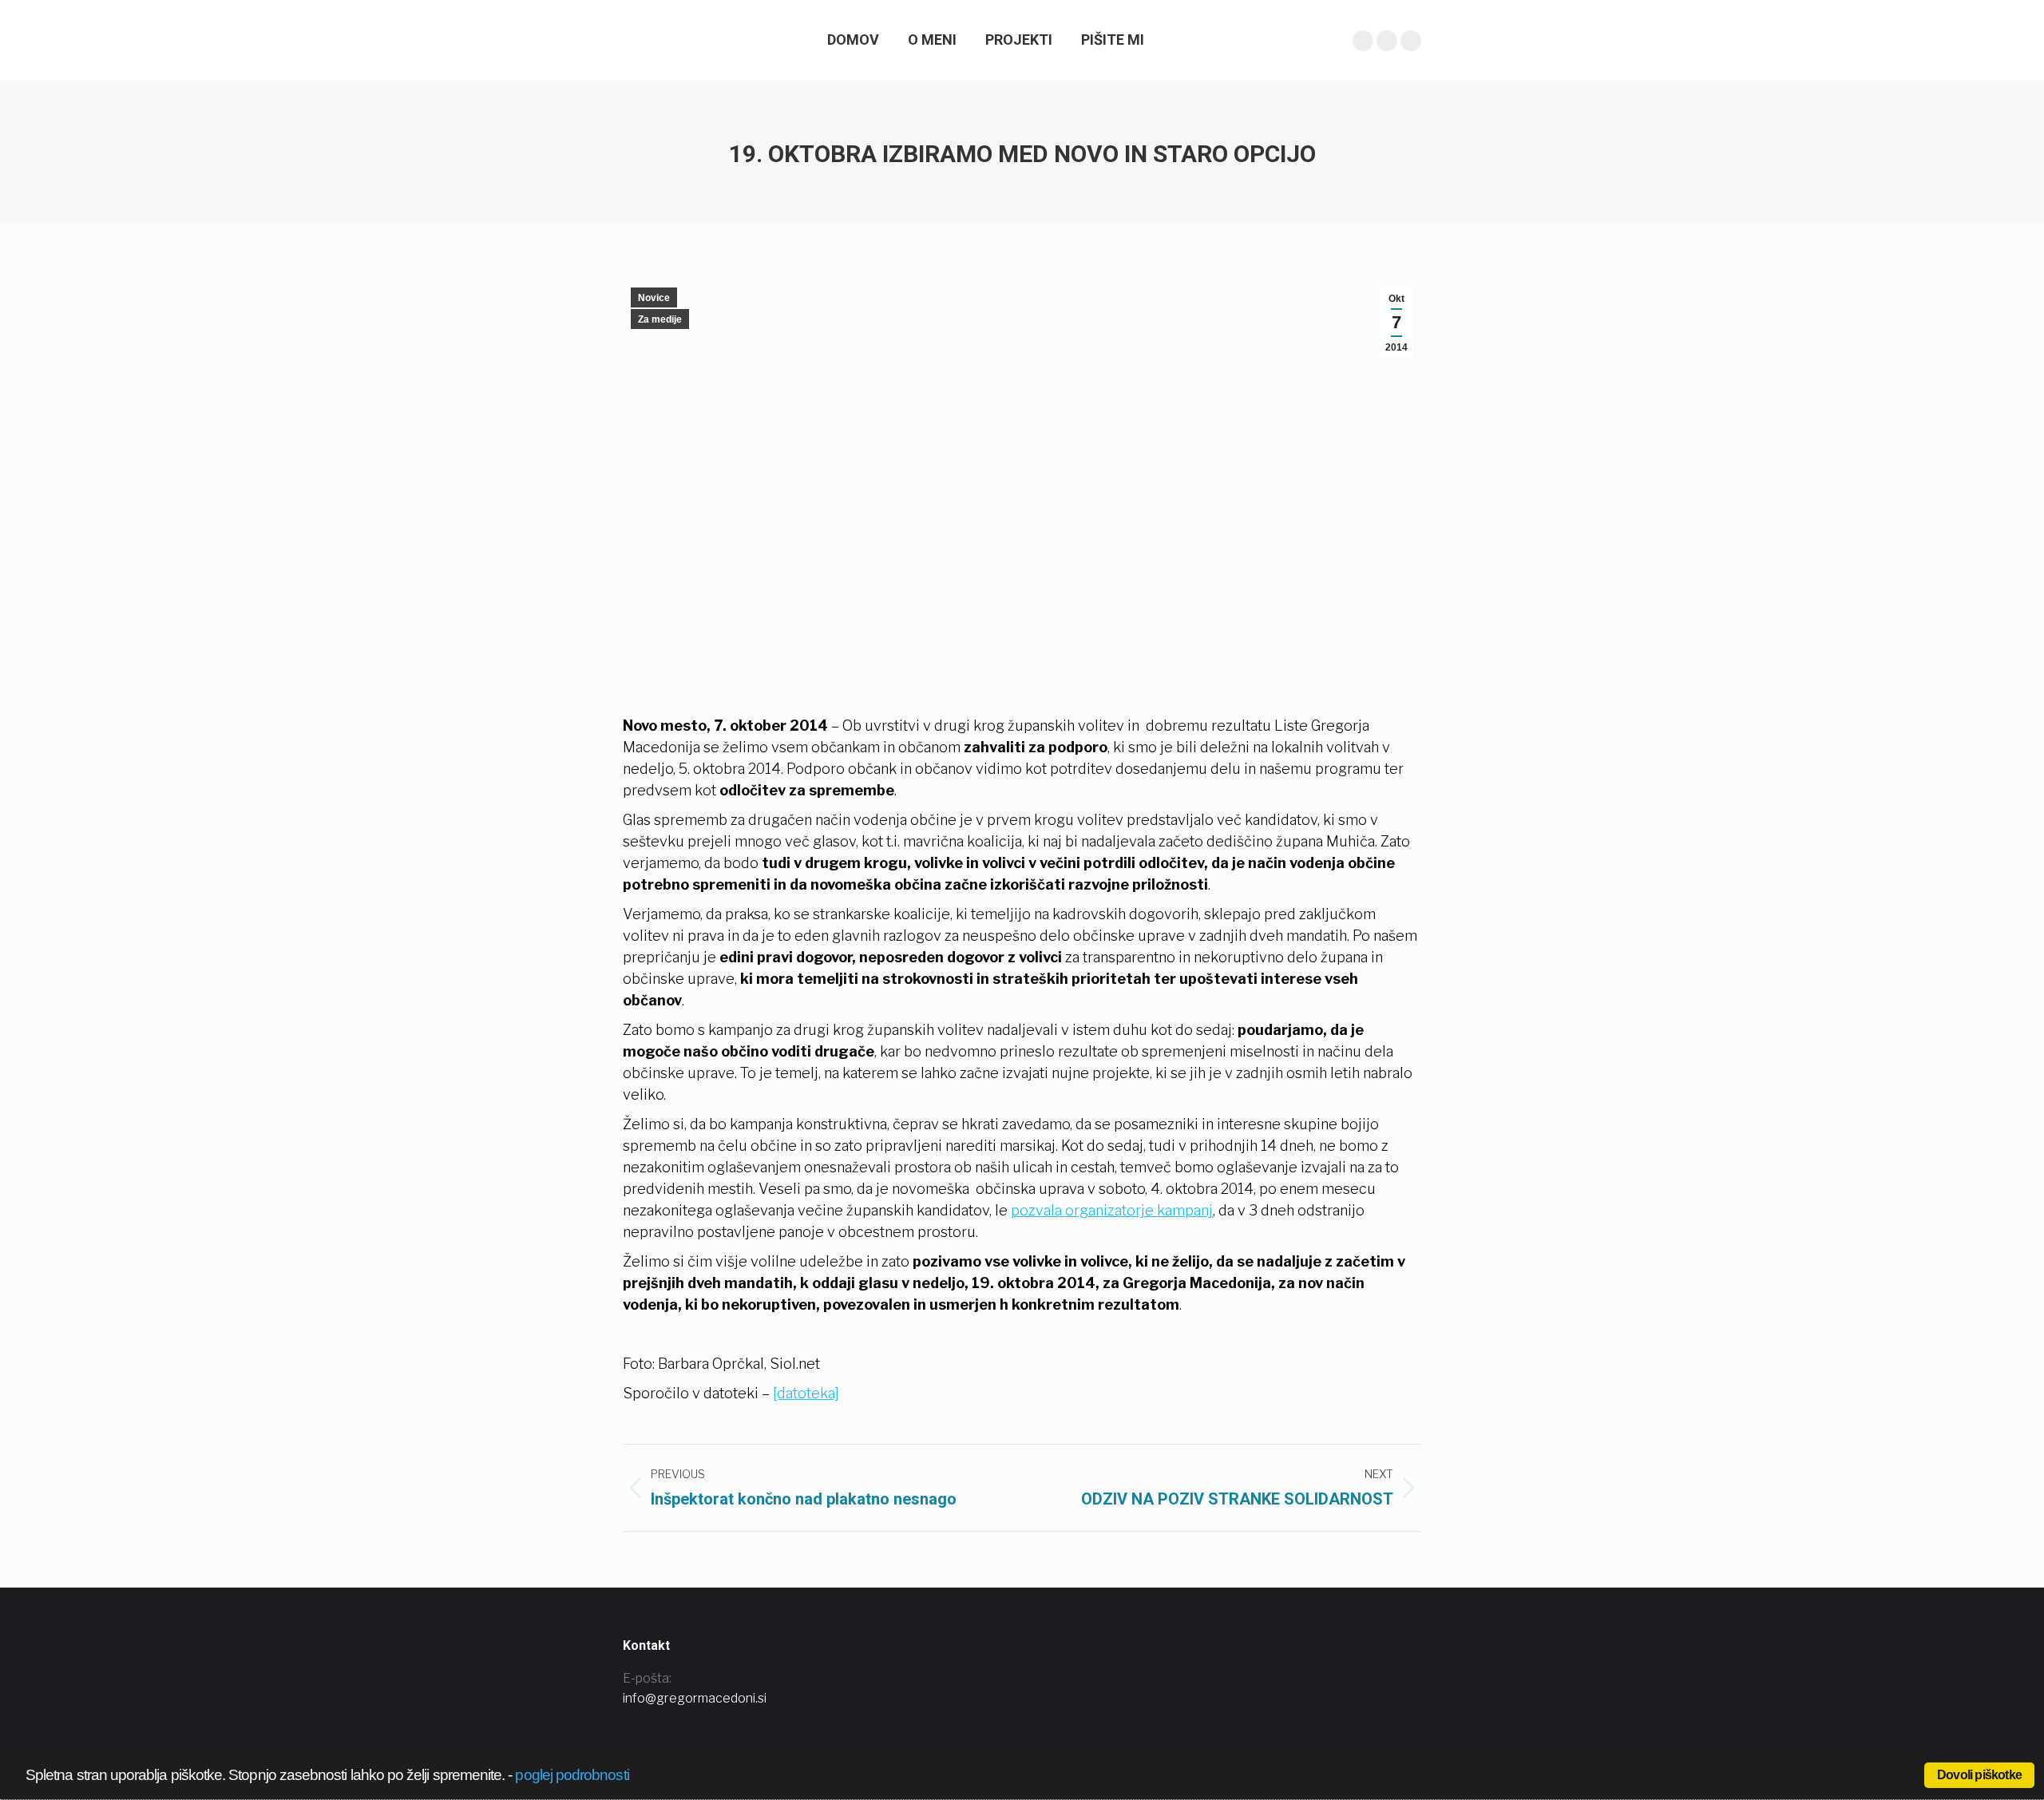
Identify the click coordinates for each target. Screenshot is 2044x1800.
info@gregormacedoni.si (695, 1698)
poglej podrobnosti (572, 1775)
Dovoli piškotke (1979, 1775)
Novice (654, 298)
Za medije (660, 319)
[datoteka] (806, 1393)
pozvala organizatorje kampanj (1112, 1210)
